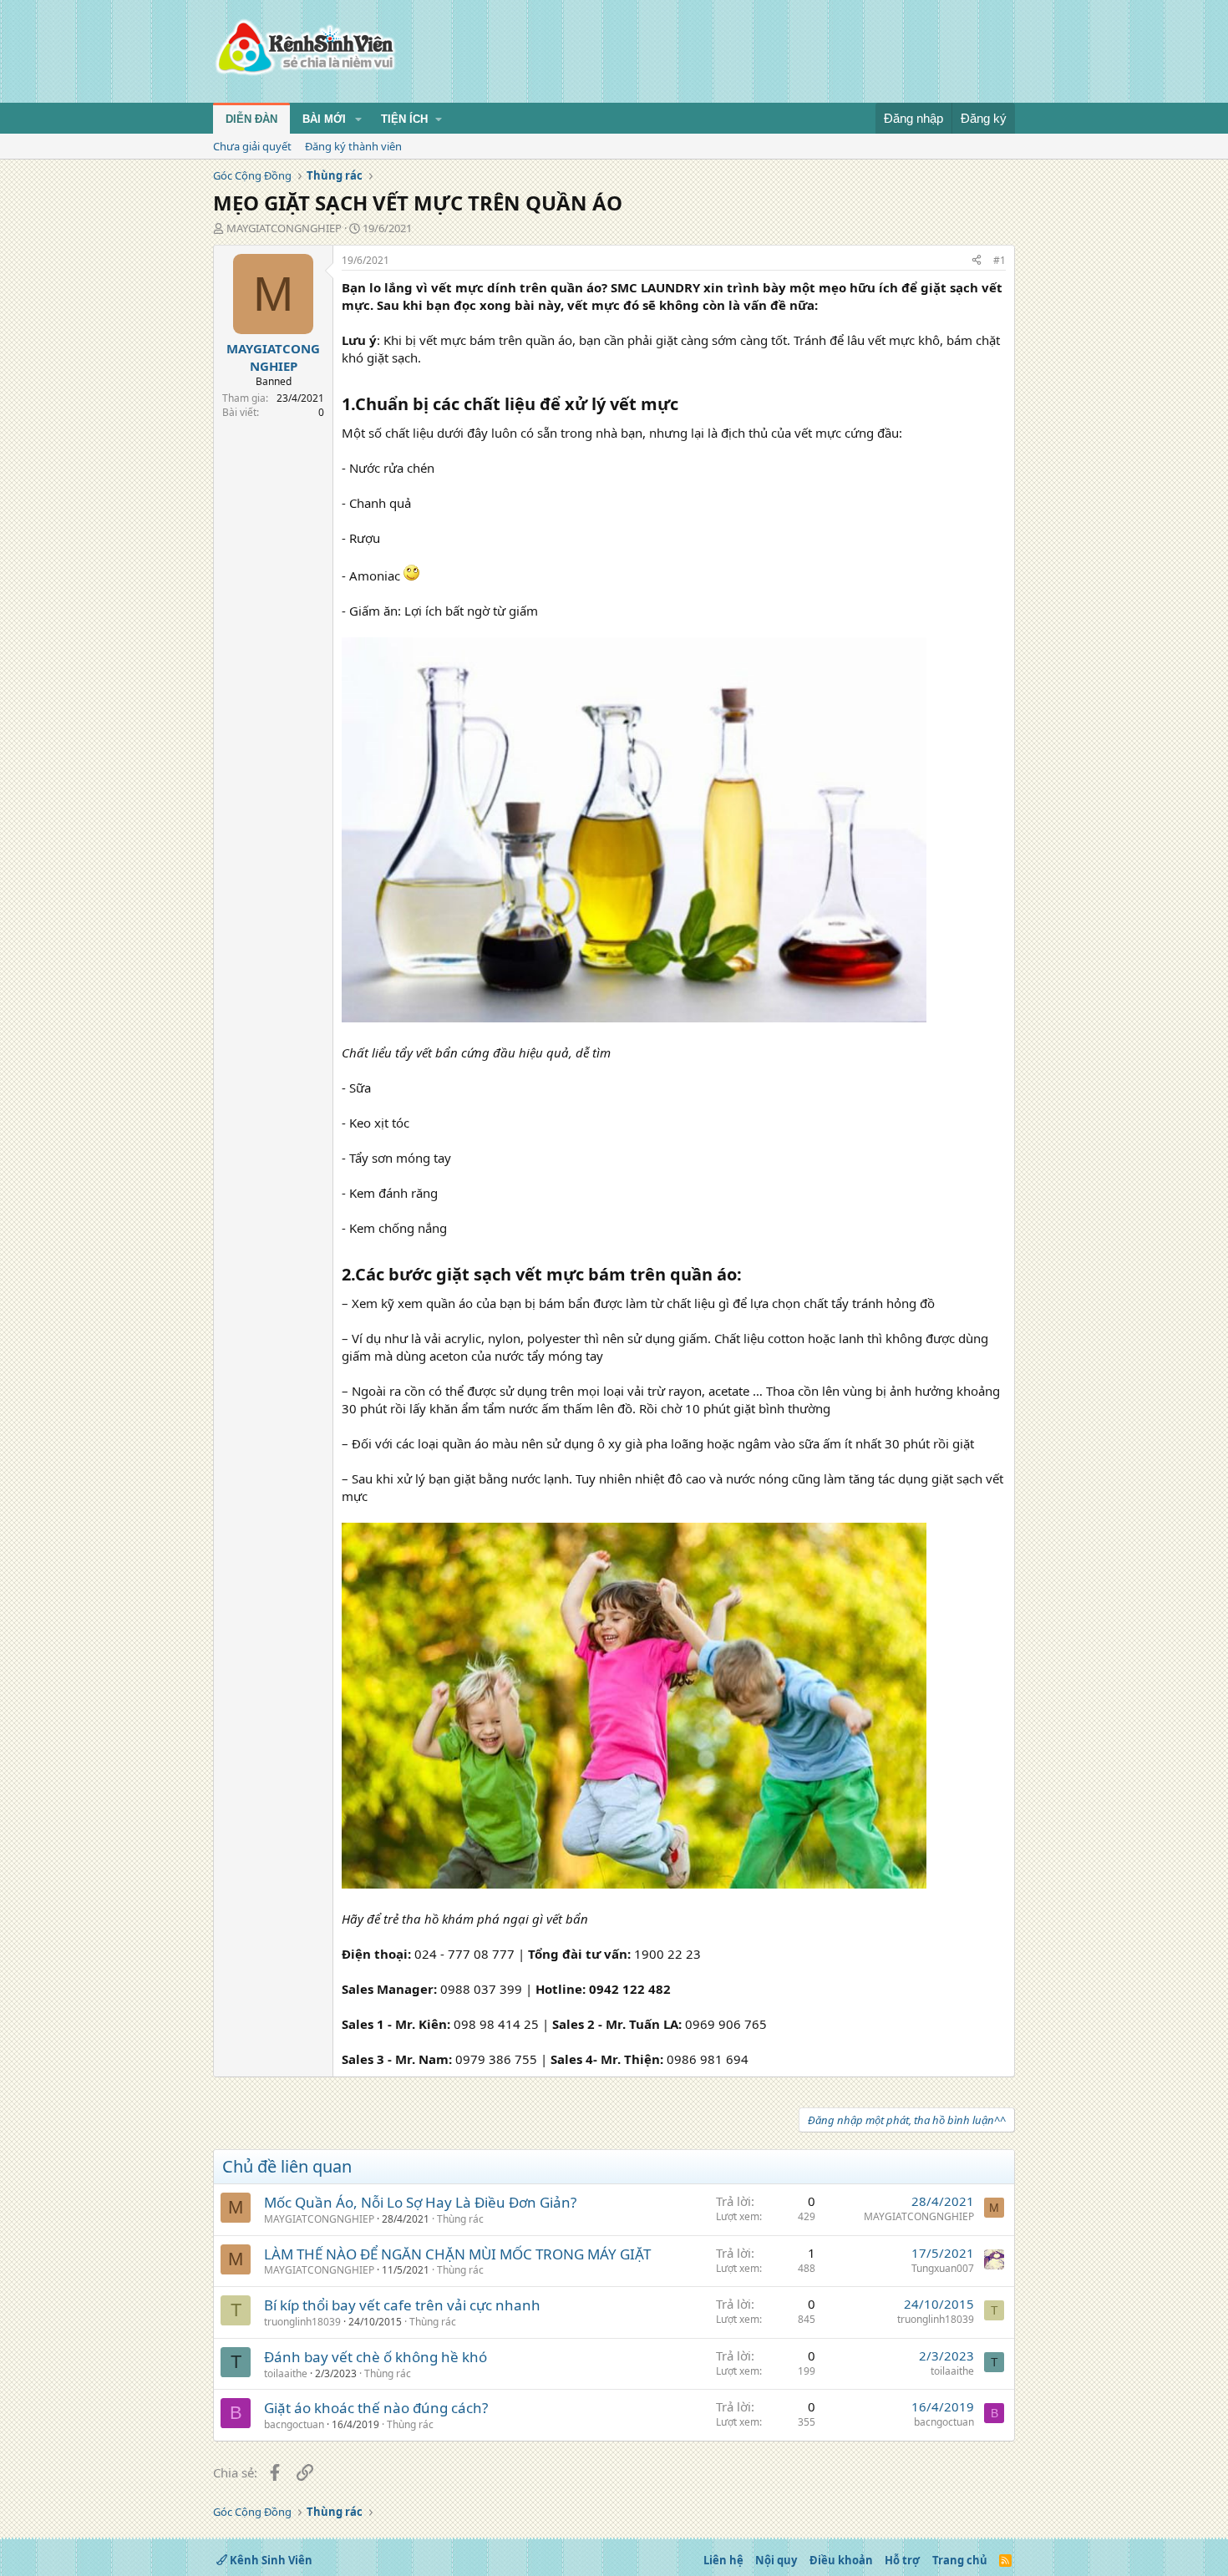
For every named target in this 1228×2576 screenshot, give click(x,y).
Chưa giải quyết (252, 146)
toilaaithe (286, 2373)
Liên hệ (723, 2560)
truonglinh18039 (302, 2322)
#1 (1000, 260)
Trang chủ (960, 2560)
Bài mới (324, 119)
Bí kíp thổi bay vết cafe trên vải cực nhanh (402, 2305)
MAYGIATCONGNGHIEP (284, 228)
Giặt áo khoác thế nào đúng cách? (376, 2408)
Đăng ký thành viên (353, 146)
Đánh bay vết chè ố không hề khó (376, 2357)
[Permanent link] (686, 405)
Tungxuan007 (943, 2268)
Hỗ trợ (902, 2560)
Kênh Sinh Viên (270, 2560)
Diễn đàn (251, 119)
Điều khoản (841, 2560)
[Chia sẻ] (977, 261)
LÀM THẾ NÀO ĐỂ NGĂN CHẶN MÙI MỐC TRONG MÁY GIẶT (457, 2254)
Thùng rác (460, 2219)
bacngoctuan (294, 2424)
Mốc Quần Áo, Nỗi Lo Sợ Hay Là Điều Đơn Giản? (420, 2202)
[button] (358, 119)
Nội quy (776, 2560)
